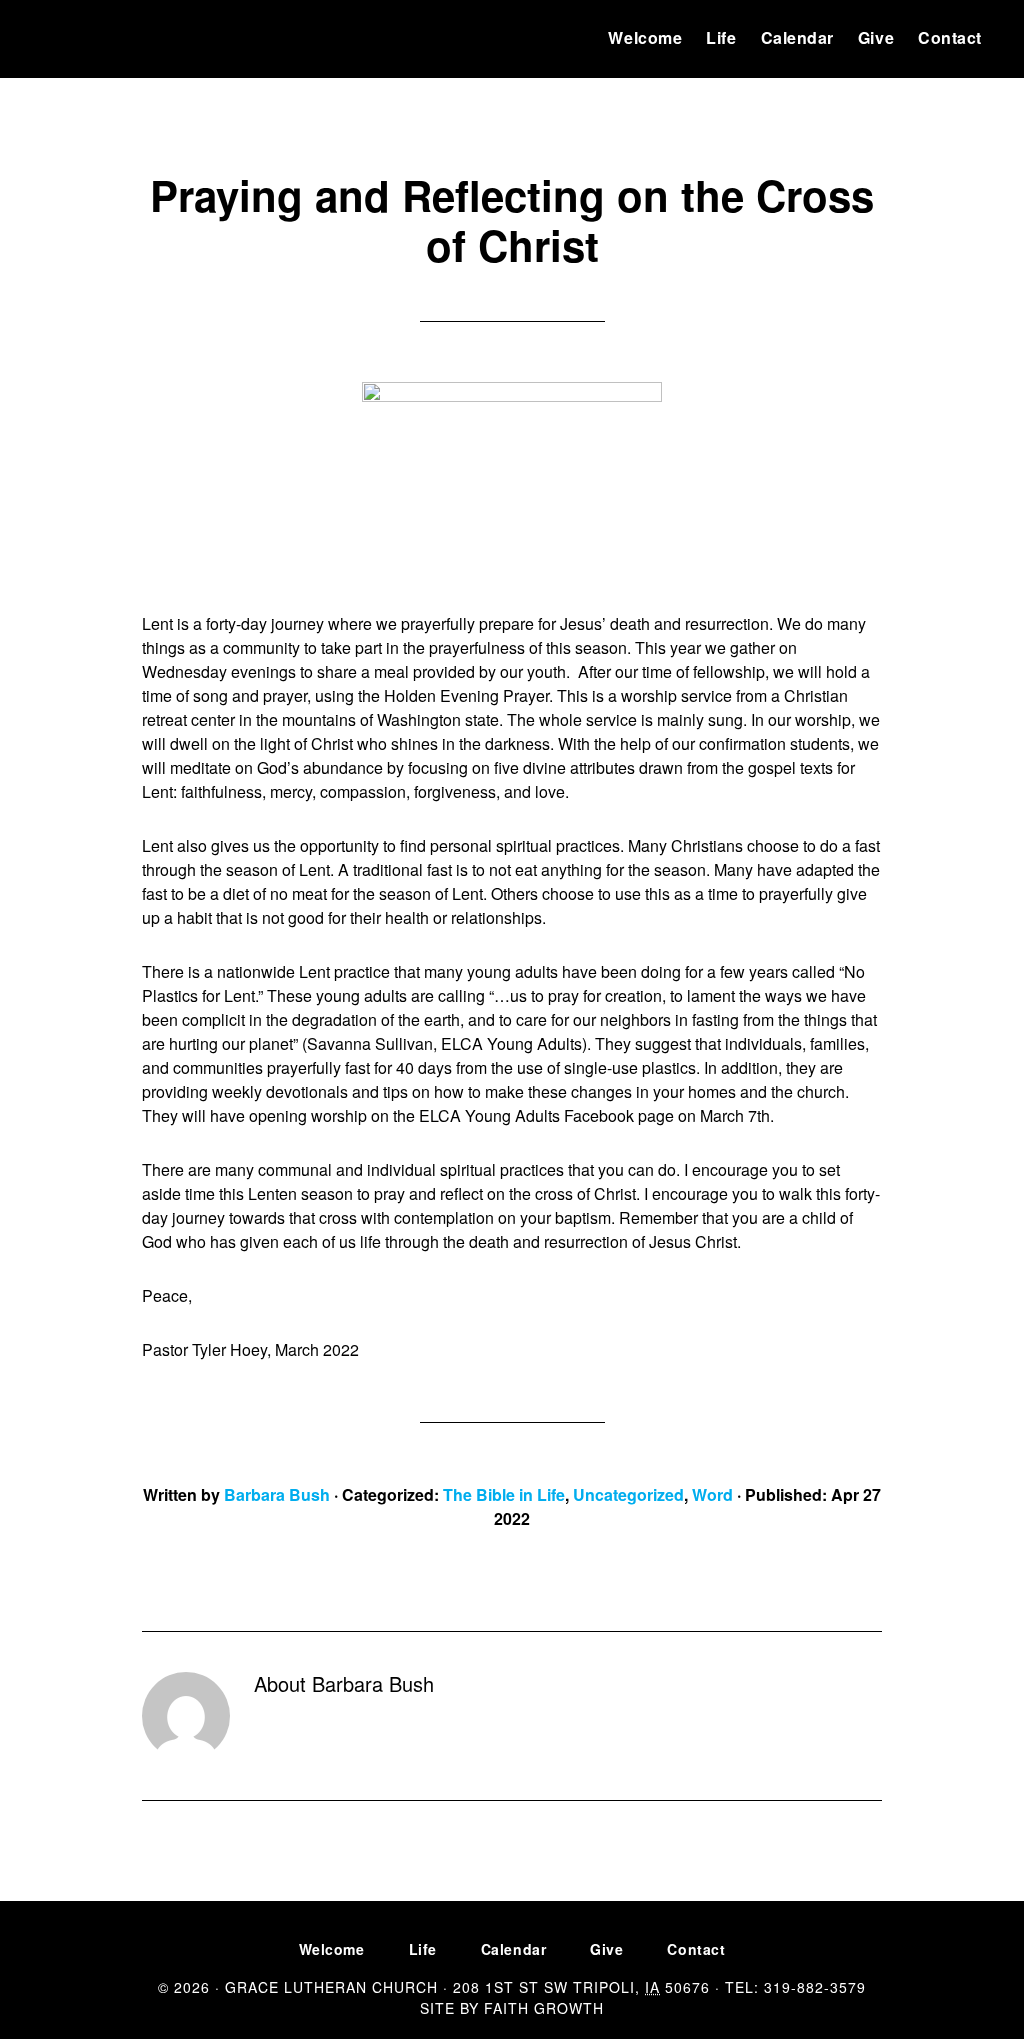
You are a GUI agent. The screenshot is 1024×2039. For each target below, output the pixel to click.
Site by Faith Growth (512, 2008)
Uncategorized (628, 1494)
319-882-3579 (815, 1987)
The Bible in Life (504, 1494)
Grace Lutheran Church (102, 38)
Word (712, 1494)
